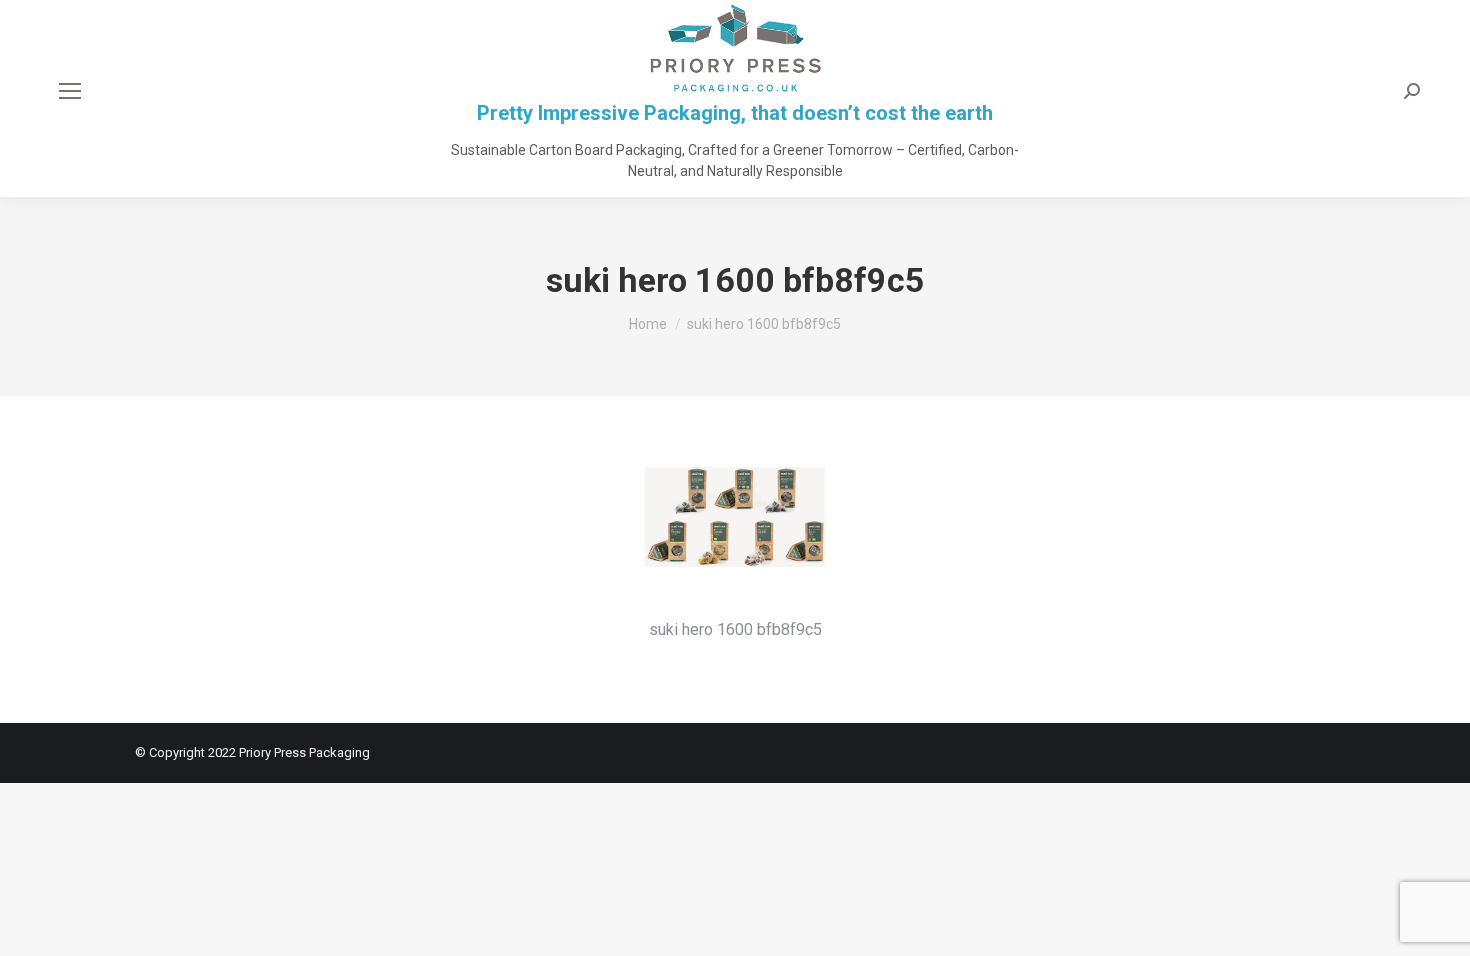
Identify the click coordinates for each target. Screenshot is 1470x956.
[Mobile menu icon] (70, 91)
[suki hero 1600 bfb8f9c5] (735, 537)
